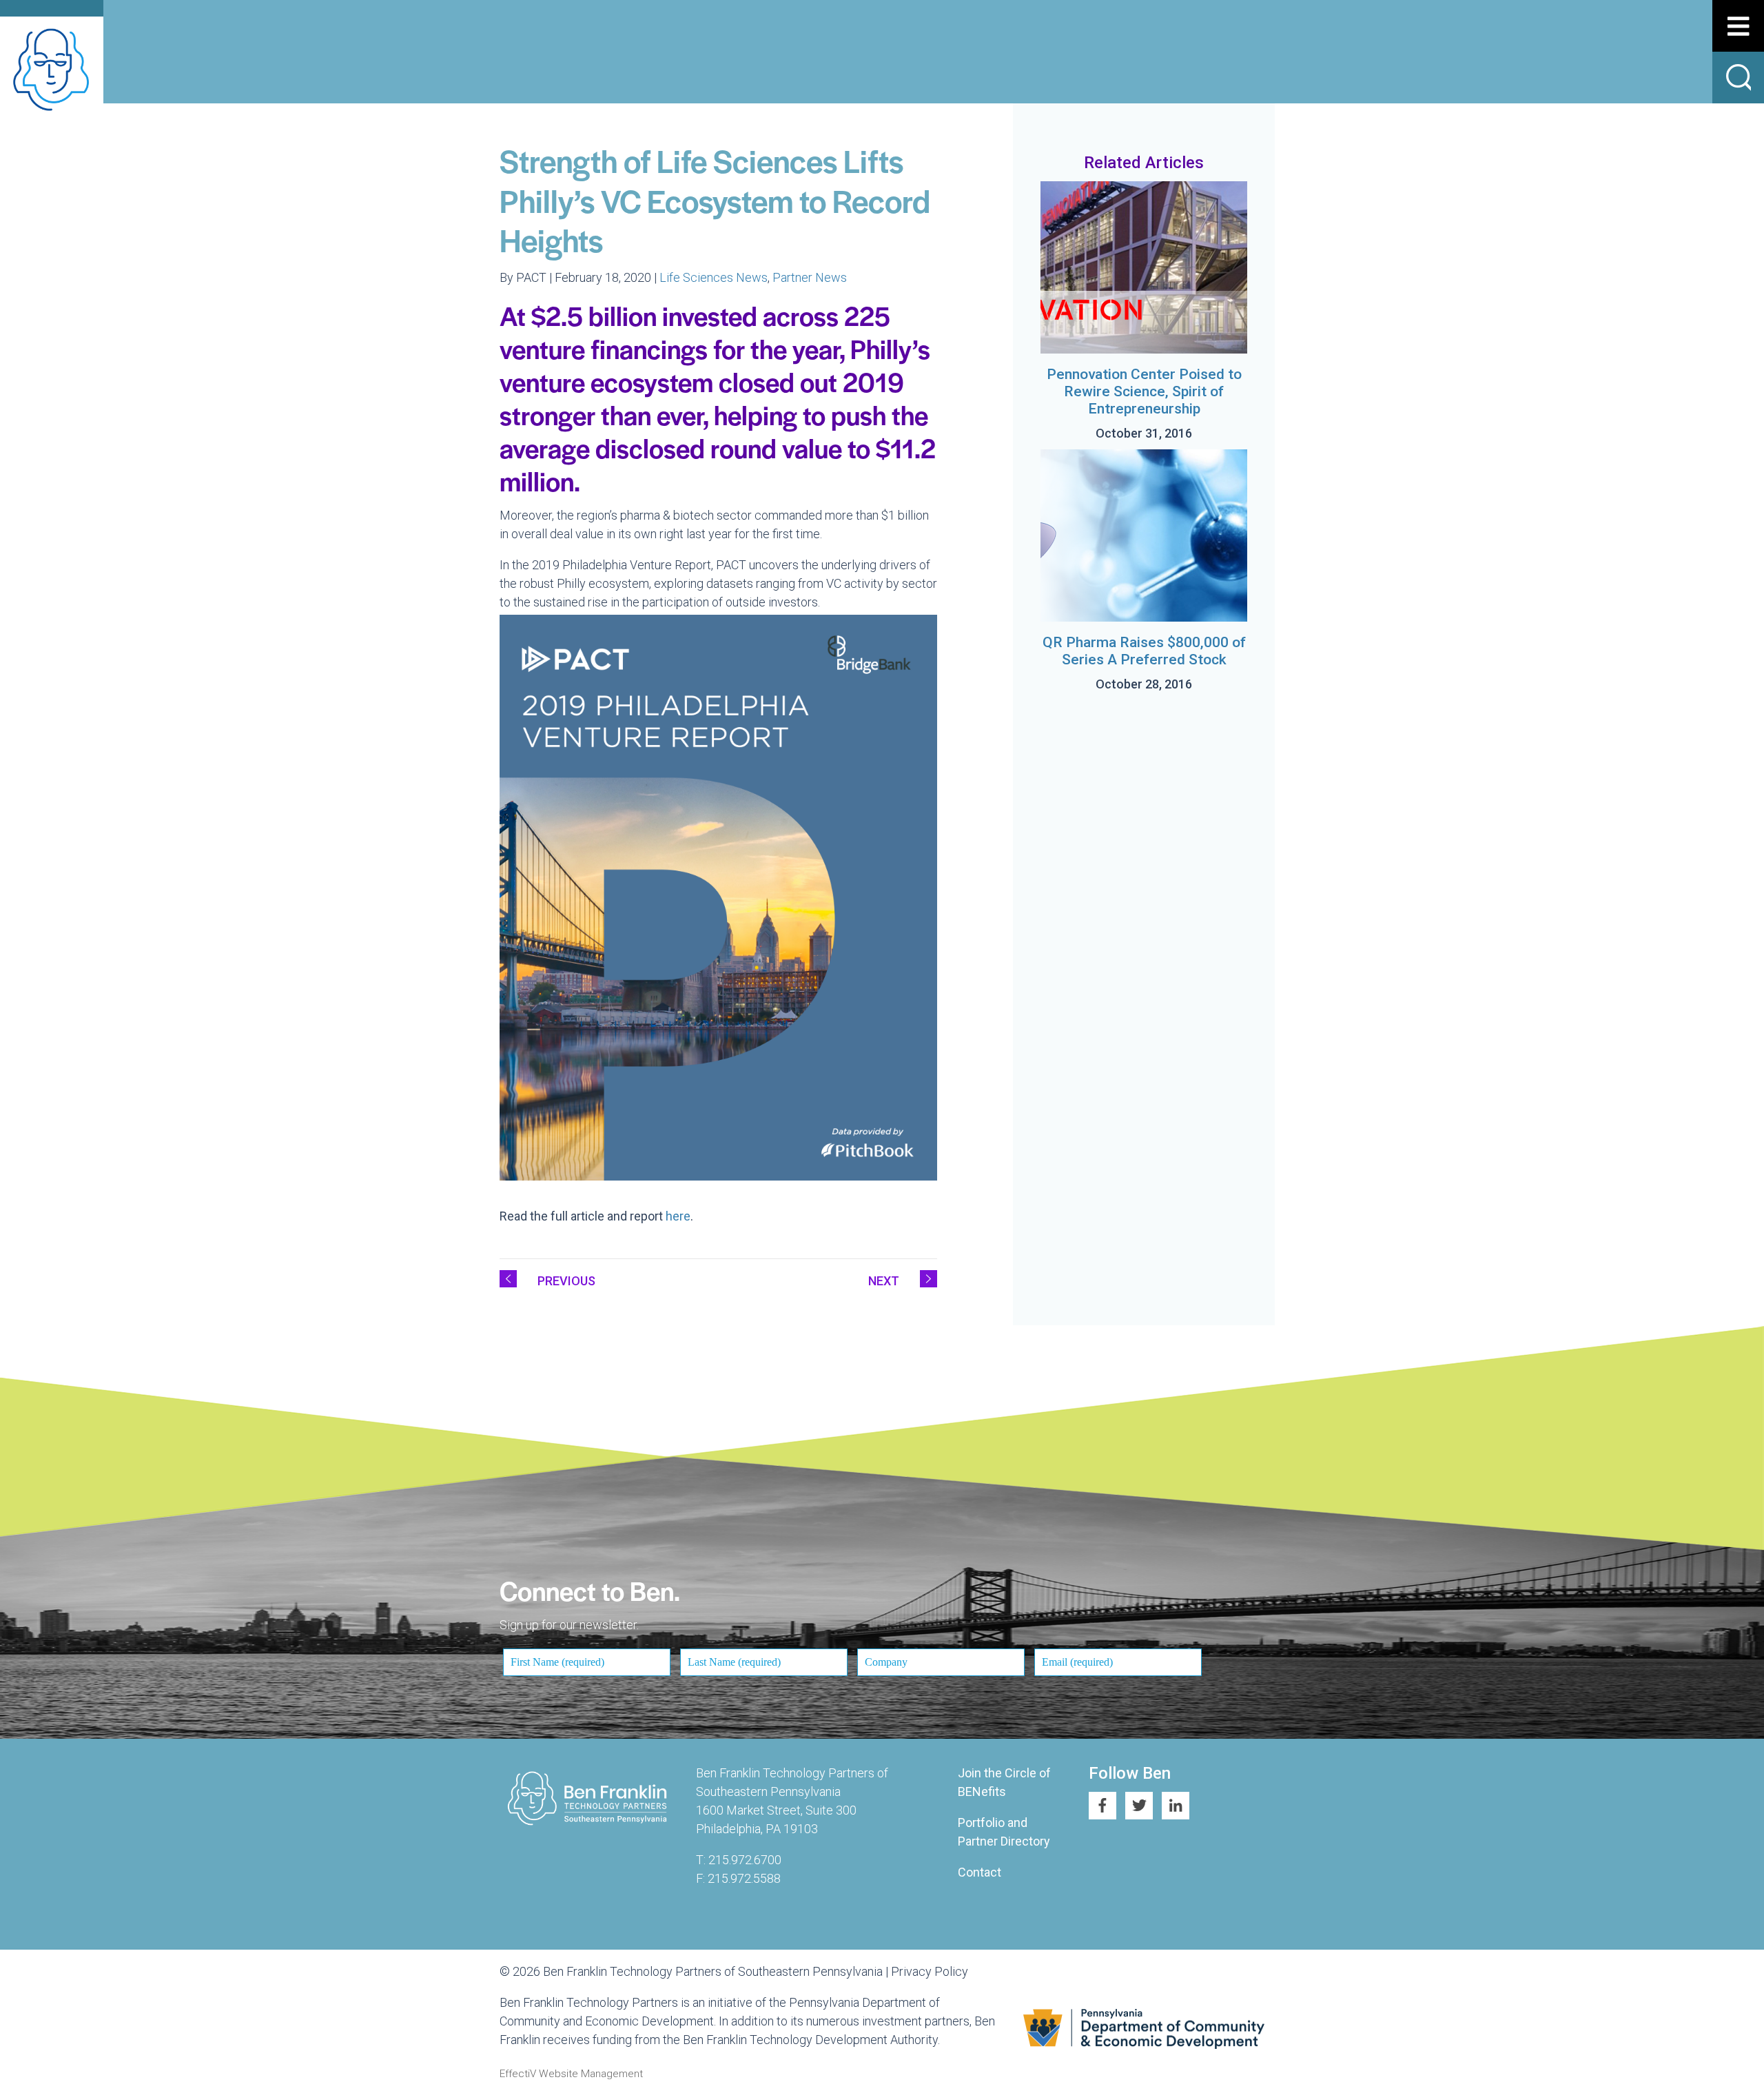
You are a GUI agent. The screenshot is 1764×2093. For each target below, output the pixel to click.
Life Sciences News (714, 277)
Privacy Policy (930, 1971)
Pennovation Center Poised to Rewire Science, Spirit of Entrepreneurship (1144, 391)
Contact (980, 1872)
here (678, 1216)
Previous (566, 1281)
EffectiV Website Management (571, 2074)
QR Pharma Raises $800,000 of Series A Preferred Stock (1144, 651)
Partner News (810, 277)
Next (884, 1281)
